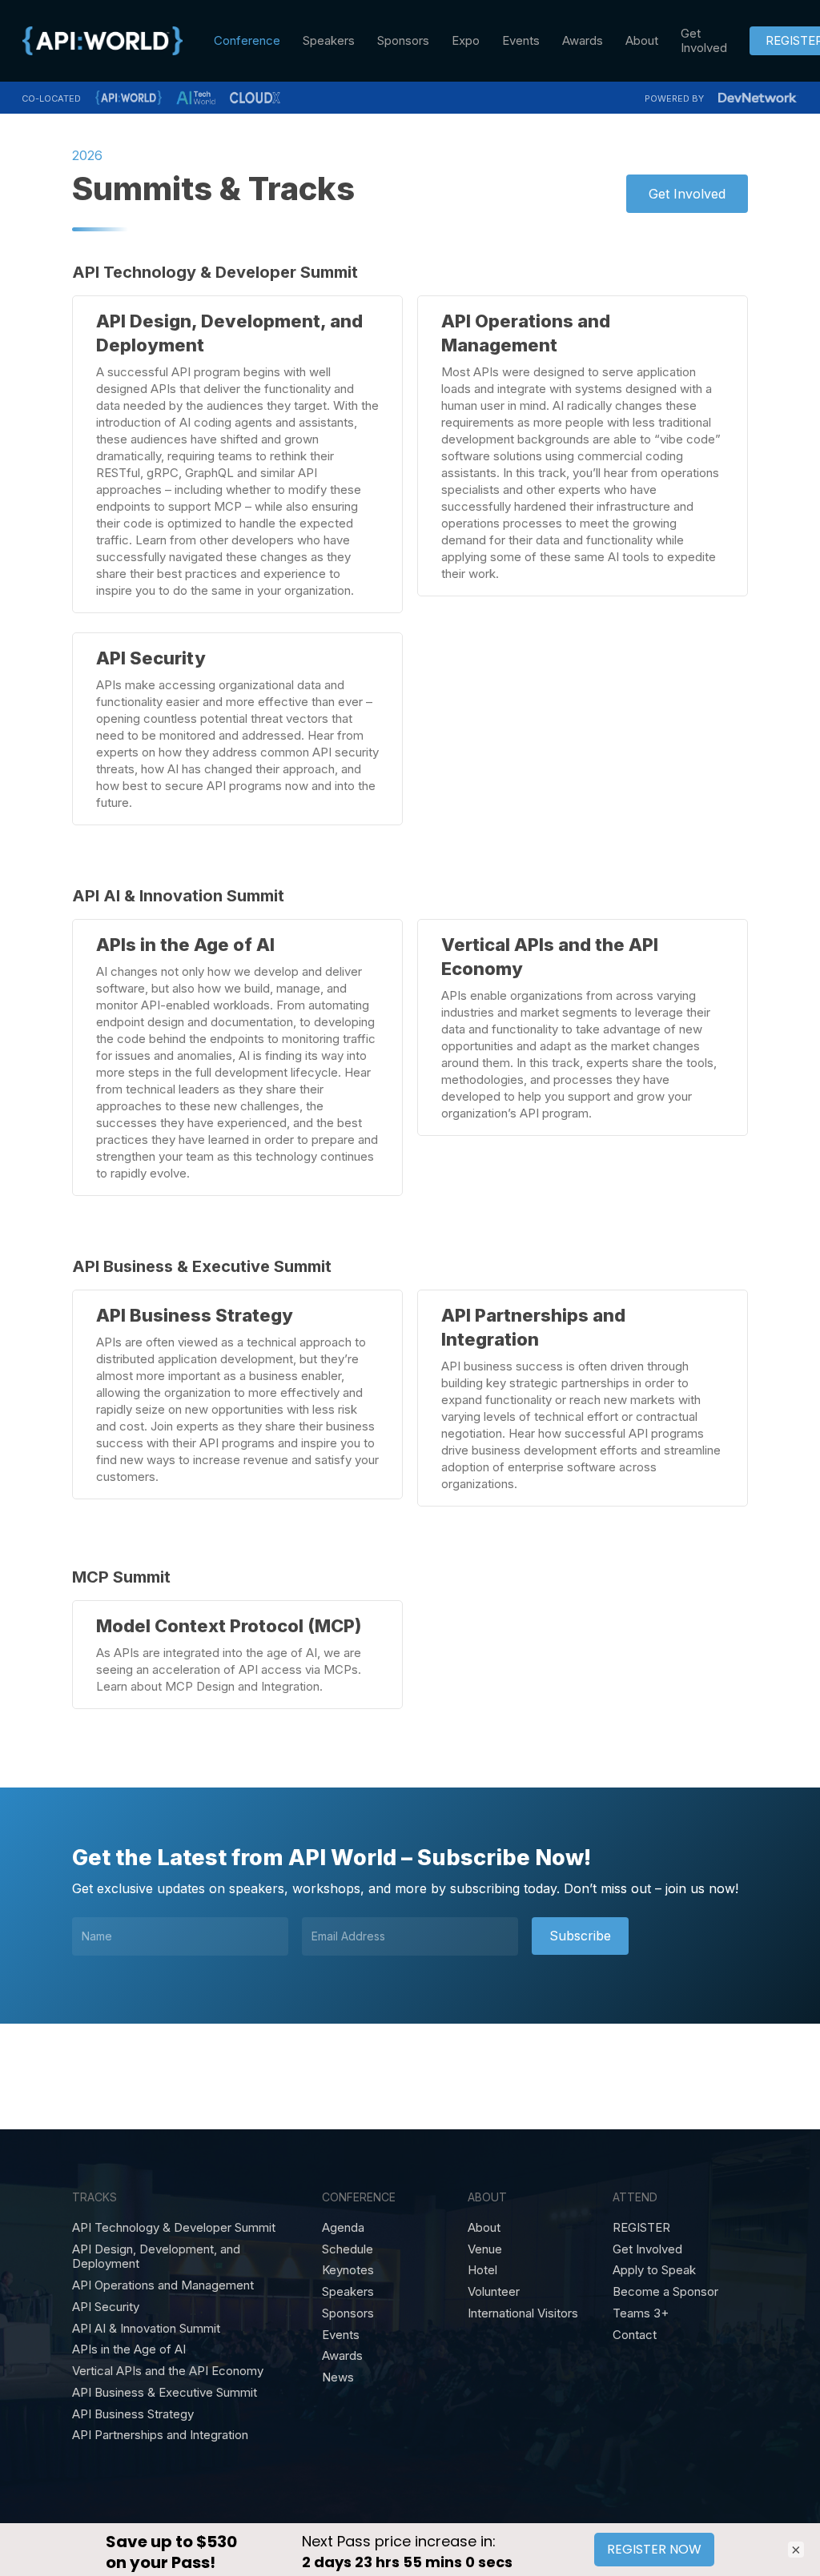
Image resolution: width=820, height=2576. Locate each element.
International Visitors (523, 2313)
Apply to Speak (654, 2270)
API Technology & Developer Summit (174, 2228)
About (484, 2228)
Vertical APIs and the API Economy (168, 2371)
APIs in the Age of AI (129, 2349)
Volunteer (494, 2292)
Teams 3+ (641, 2313)
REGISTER (641, 2228)
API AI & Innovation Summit (146, 2329)
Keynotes (348, 2270)
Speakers (348, 2292)
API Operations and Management (163, 2285)
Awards (342, 2356)
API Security (106, 2307)
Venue (485, 2249)
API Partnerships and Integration (160, 2435)
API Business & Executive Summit (165, 2393)
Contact (635, 2335)
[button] (687, 194)
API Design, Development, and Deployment (156, 2257)
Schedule (348, 2249)
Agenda (343, 2228)
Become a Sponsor (665, 2292)
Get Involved (647, 2249)
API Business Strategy (133, 2414)
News (338, 2377)
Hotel (482, 2270)
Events (341, 2335)
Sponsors (348, 2313)
